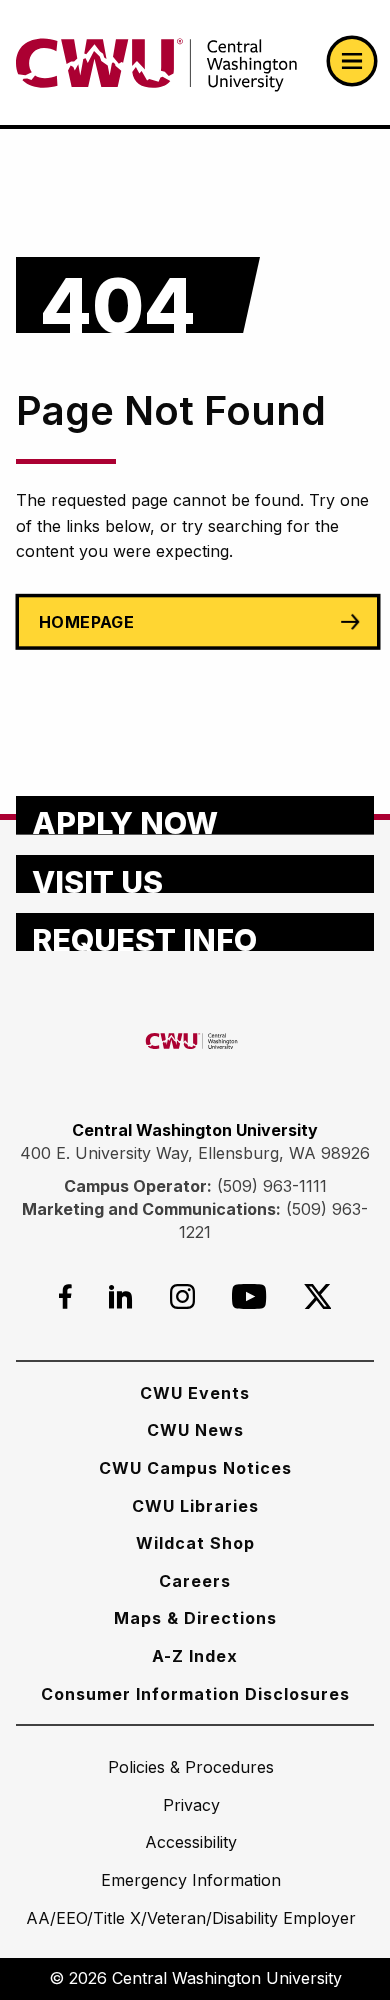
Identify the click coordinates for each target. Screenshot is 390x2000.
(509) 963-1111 (272, 1186)
